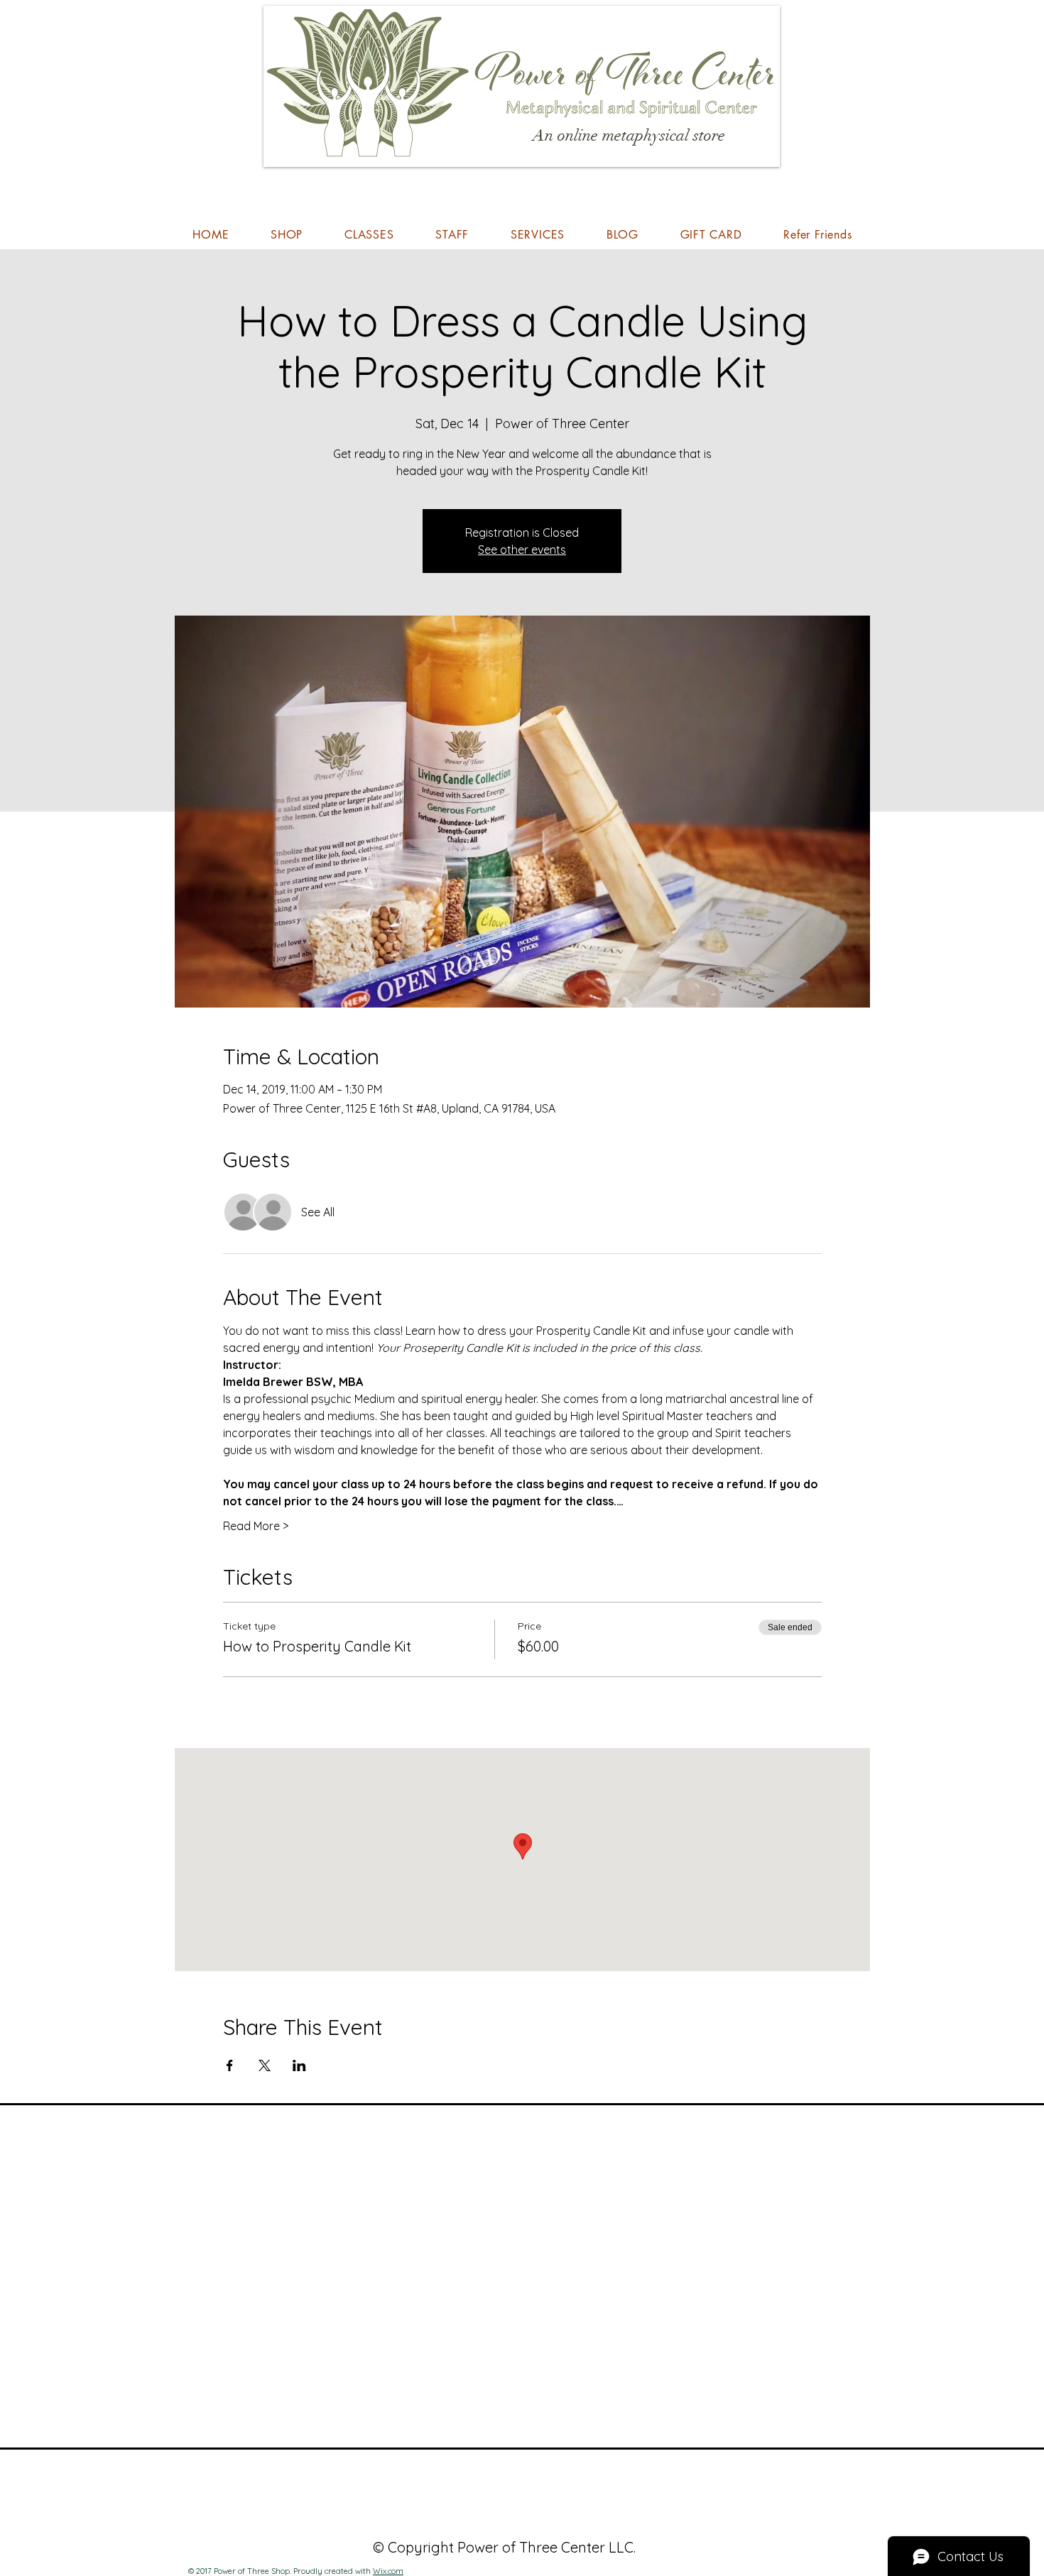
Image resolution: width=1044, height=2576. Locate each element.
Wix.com (388, 2571)
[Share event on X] (265, 2065)
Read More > (256, 1526)
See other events (522, 550)
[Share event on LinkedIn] (299, 2065)
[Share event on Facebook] (230, 2065)
